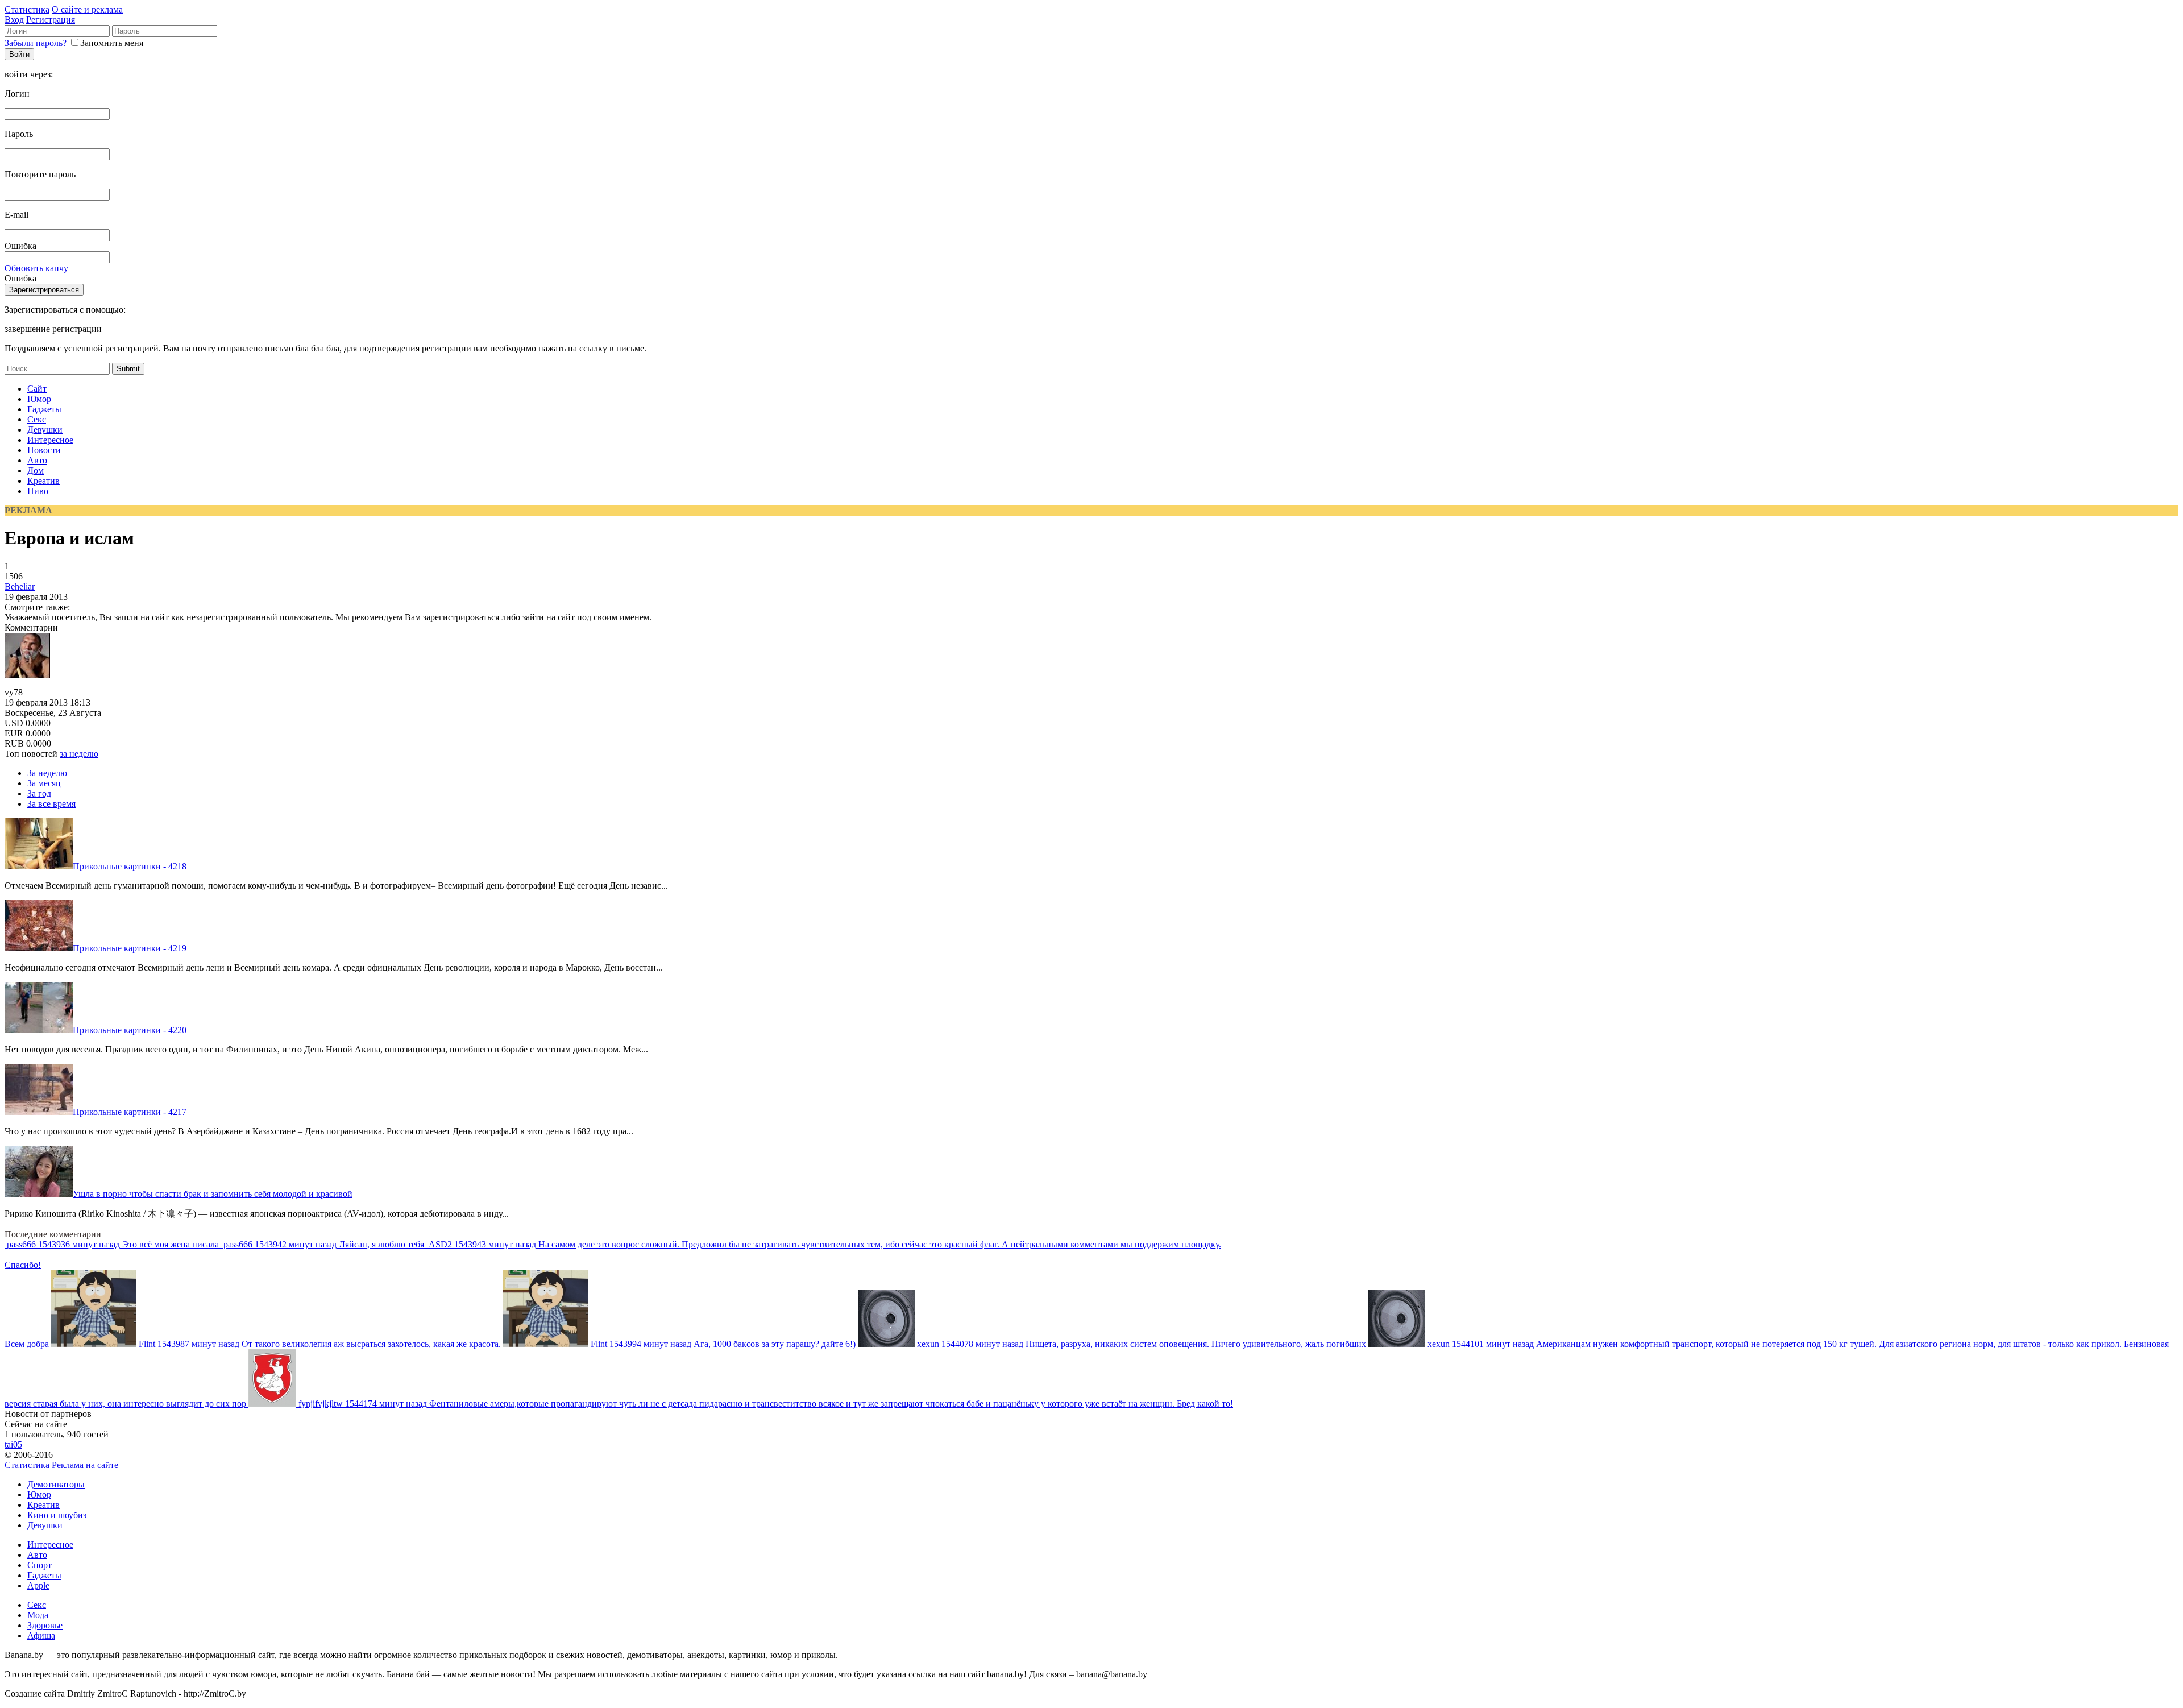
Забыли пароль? (36, 43)
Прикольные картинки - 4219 (130, 948)
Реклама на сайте (85, 1465)
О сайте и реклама (87, 9)
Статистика (27, 9)
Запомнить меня (112, 43)
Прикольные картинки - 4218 (130, 866)
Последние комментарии (53, 1234)
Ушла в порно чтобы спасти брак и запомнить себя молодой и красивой (213, 1194)
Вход (14, 20)
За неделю (47, 773)
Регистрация (51, 20)
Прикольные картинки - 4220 (130, 1030)
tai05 (13, 1444)
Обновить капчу (36, 268)
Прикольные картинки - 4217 (130, 1112)
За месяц (44, 783)
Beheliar (20, 586)
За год (39, 793)
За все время (51, 804)
